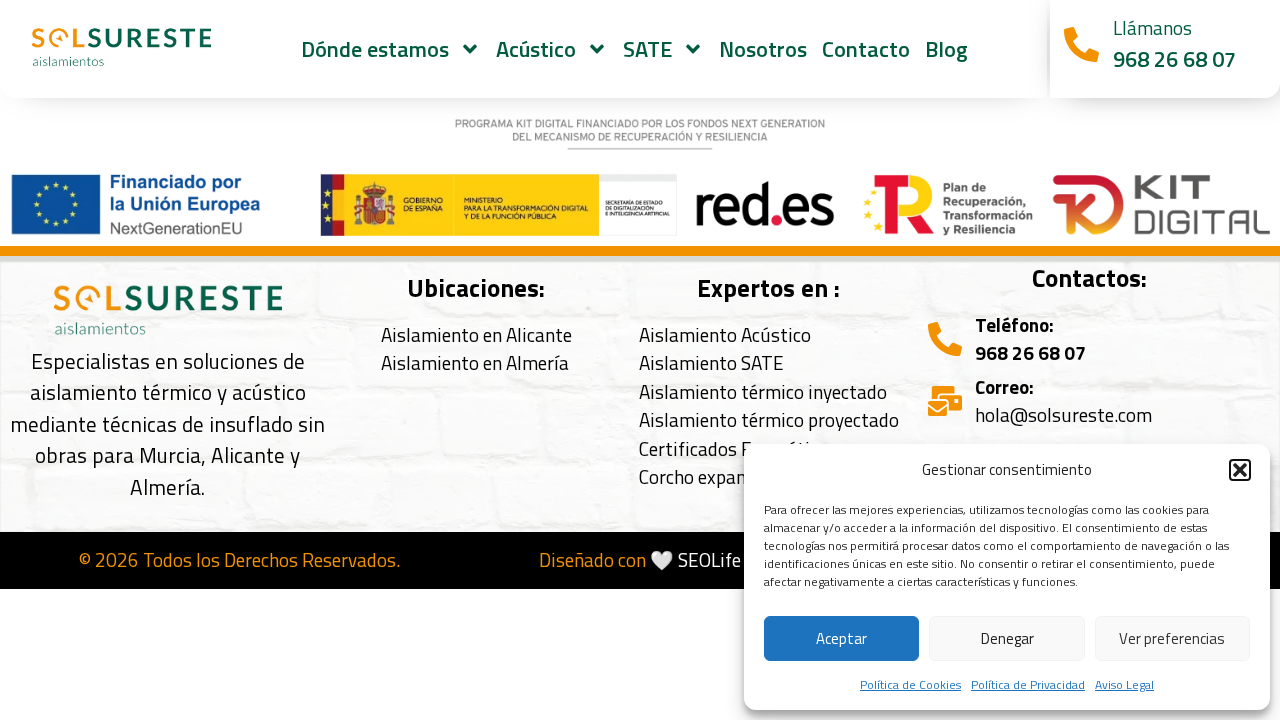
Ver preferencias (1172, 638)
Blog (946, 49)
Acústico (536, 49)
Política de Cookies (910, 684)
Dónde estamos (375, 49)
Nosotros (763, 49)
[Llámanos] (1081, 44)
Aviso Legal (1124, 684)
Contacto (866, 49)
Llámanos (1152, 27)
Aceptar (841, 638)
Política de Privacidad (1028, 684)
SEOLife (709, 559)
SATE (647, 49)
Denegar (1007, 638)
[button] (1240, 470)
